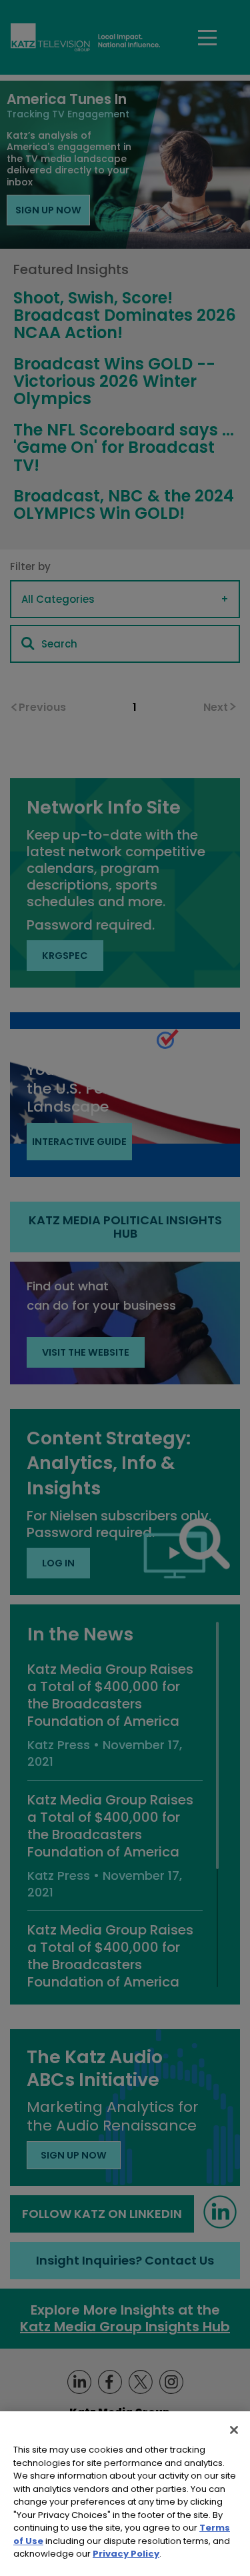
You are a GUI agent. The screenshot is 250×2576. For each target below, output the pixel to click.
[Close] (234, 2430)
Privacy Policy (126, 2554)
